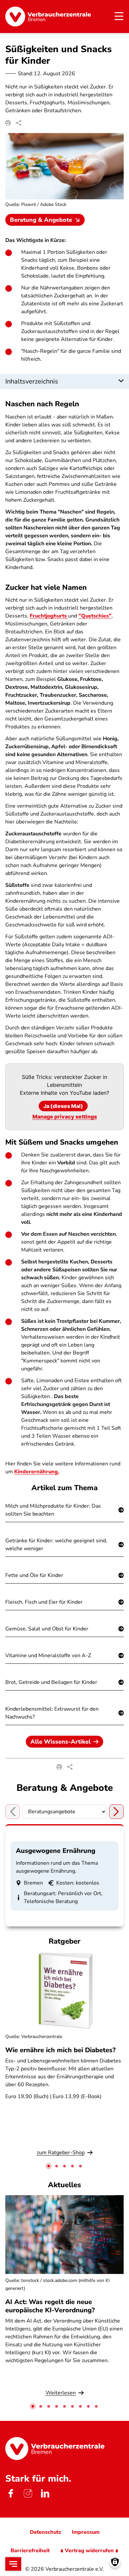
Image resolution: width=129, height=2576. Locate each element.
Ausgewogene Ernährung (56, 1851)
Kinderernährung (36, 1472)
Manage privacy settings (65, 1117)
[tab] (49, 2166)
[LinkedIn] (45, 2493)
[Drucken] (8, 123)
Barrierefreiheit (30, 2551)
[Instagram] (28, 2493)
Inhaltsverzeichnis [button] (32, 381)
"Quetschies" (95, 616)
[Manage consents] (115, 2562)
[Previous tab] (13, 1812)
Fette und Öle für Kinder (34, 1575)
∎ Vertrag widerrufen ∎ (89, 2551)
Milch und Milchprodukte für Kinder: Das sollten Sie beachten (53, 1510)
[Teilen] (19, 123)
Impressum (86, 2532)
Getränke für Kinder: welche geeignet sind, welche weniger (56, 1545)
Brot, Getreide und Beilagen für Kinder (51, 1682)
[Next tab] (116, 1812)
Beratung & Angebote (41, 220)
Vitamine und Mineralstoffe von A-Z (48, 1656)
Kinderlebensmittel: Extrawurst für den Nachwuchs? (52, 1713)
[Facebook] (11, 2493)
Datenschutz (45, 2532)
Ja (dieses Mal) (63, 1106)
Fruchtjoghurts (49, 616)
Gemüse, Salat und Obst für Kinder (47, 1629)
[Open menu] (13, 2564)
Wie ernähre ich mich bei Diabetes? (60, 2050)
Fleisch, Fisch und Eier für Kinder (44, 1602)
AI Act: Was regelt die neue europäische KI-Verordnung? (51, 2306)
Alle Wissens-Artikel (61, 1742)
